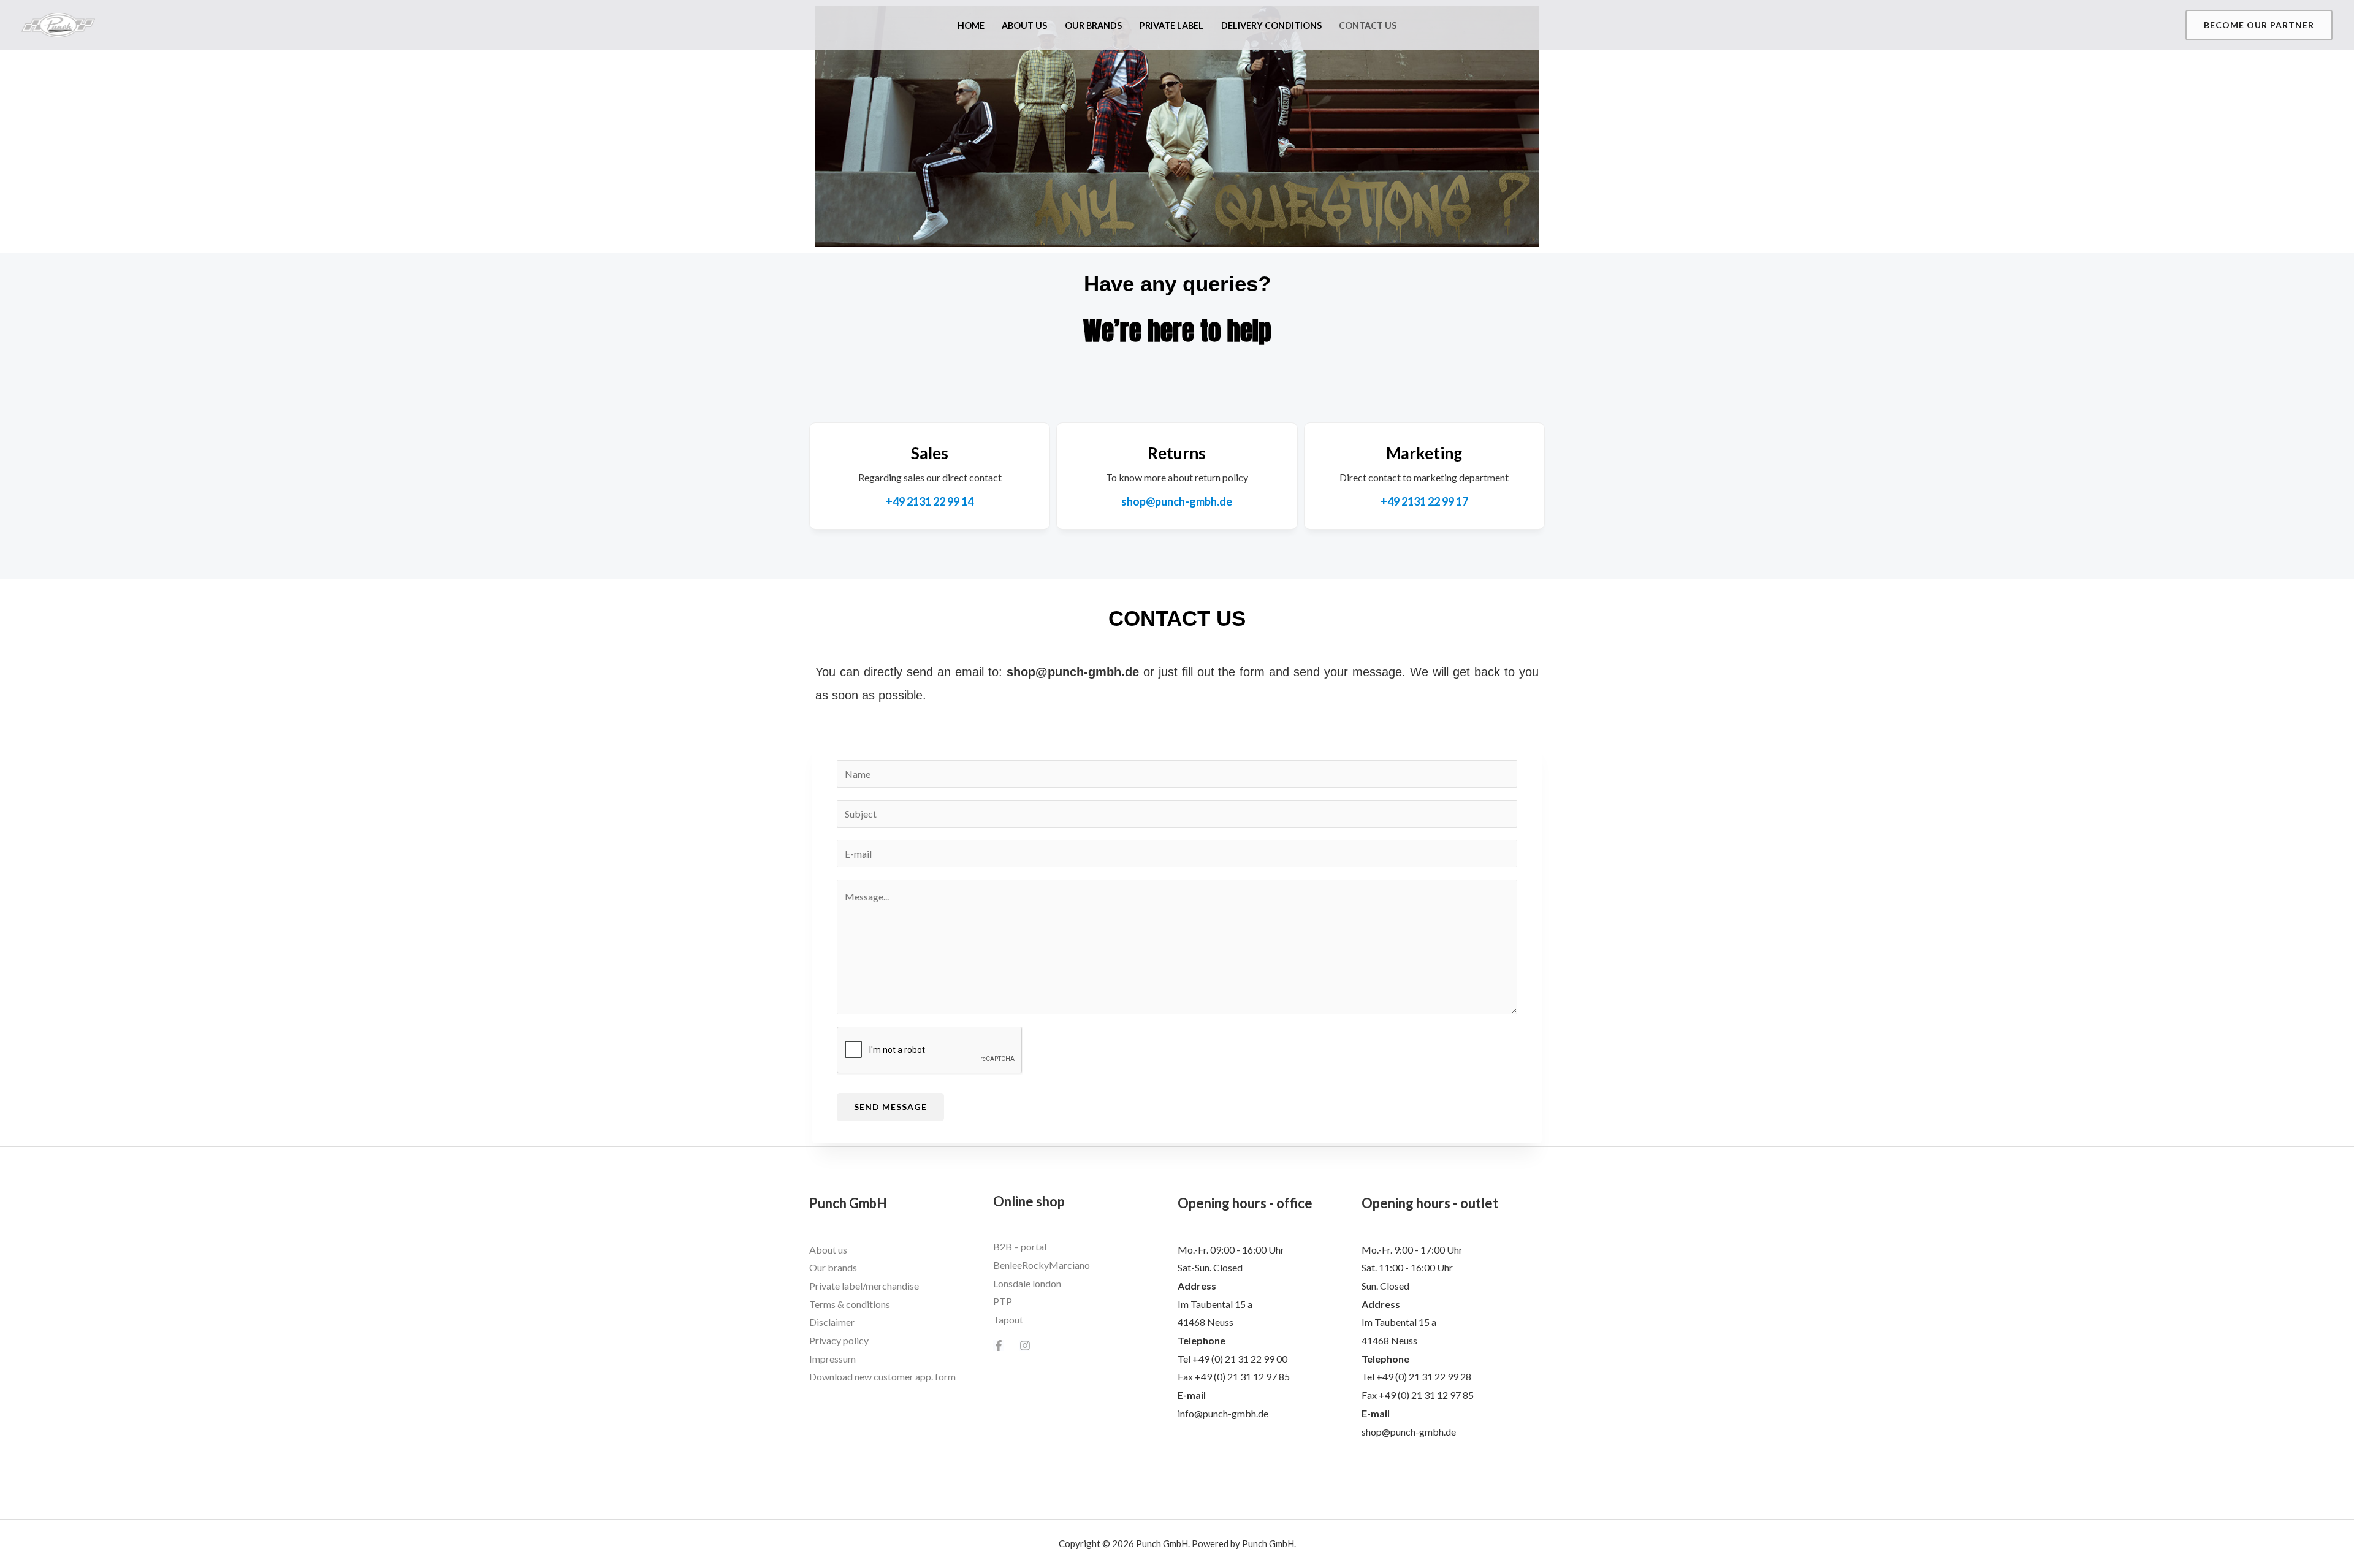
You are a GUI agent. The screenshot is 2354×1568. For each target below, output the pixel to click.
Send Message (890, 1107)
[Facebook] (999, 1345)
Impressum (832, 1359)
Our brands (1093, 25)
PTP (1003, 1301)
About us (1024, 25)
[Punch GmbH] (58, 24)
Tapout (1008, 1319)
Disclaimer (832, 1322)
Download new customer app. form (882, 1376)
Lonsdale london (1027, 1283)
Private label (1171, 25)
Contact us (1368, 25)
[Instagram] (1025, 1345)
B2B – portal (1020, 1246)
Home (971, 25)
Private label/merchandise (864, 1286)
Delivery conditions (1271, 25)
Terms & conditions (850, 1304)
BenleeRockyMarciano (1042, 1265)
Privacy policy (839, 1340)
